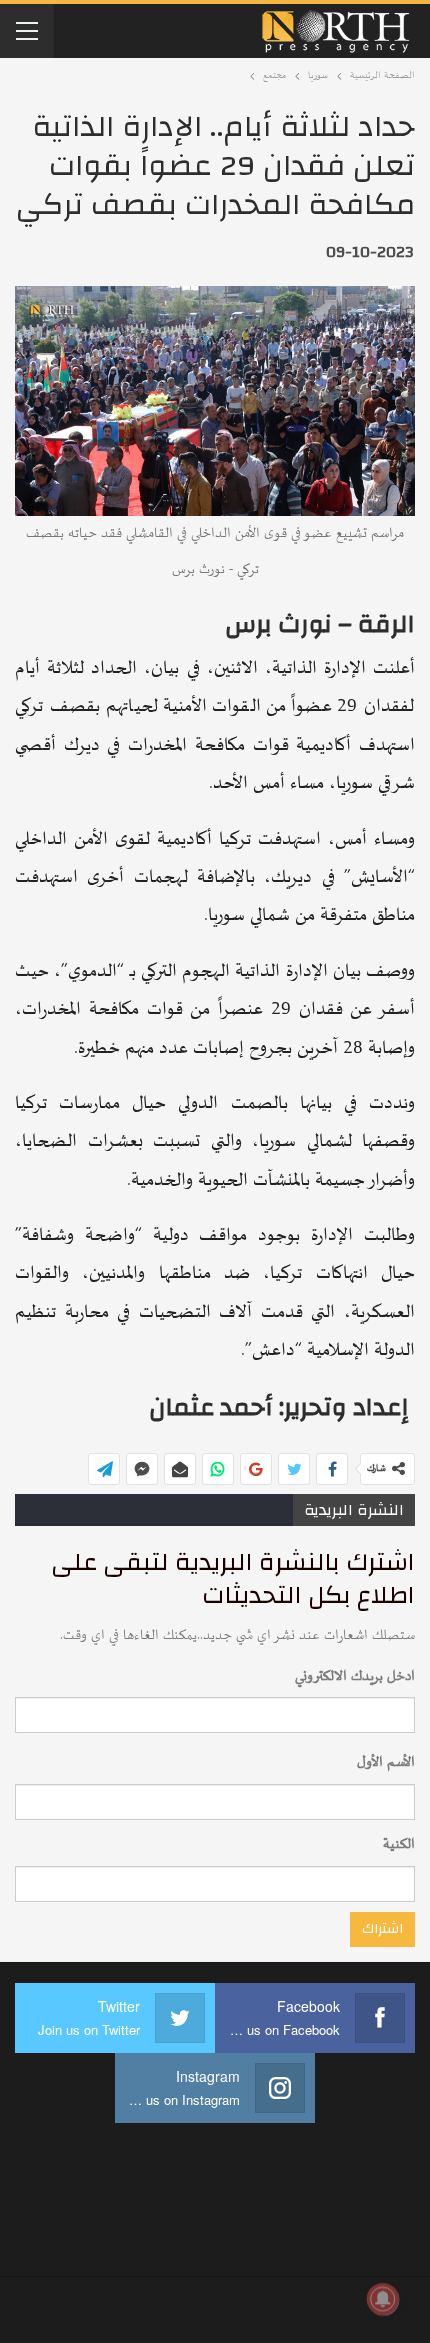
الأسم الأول (386, 1762)
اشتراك (382, 1929)
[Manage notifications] (383, 2299)
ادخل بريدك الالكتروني (355, 1676)
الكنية (399, 1844)
